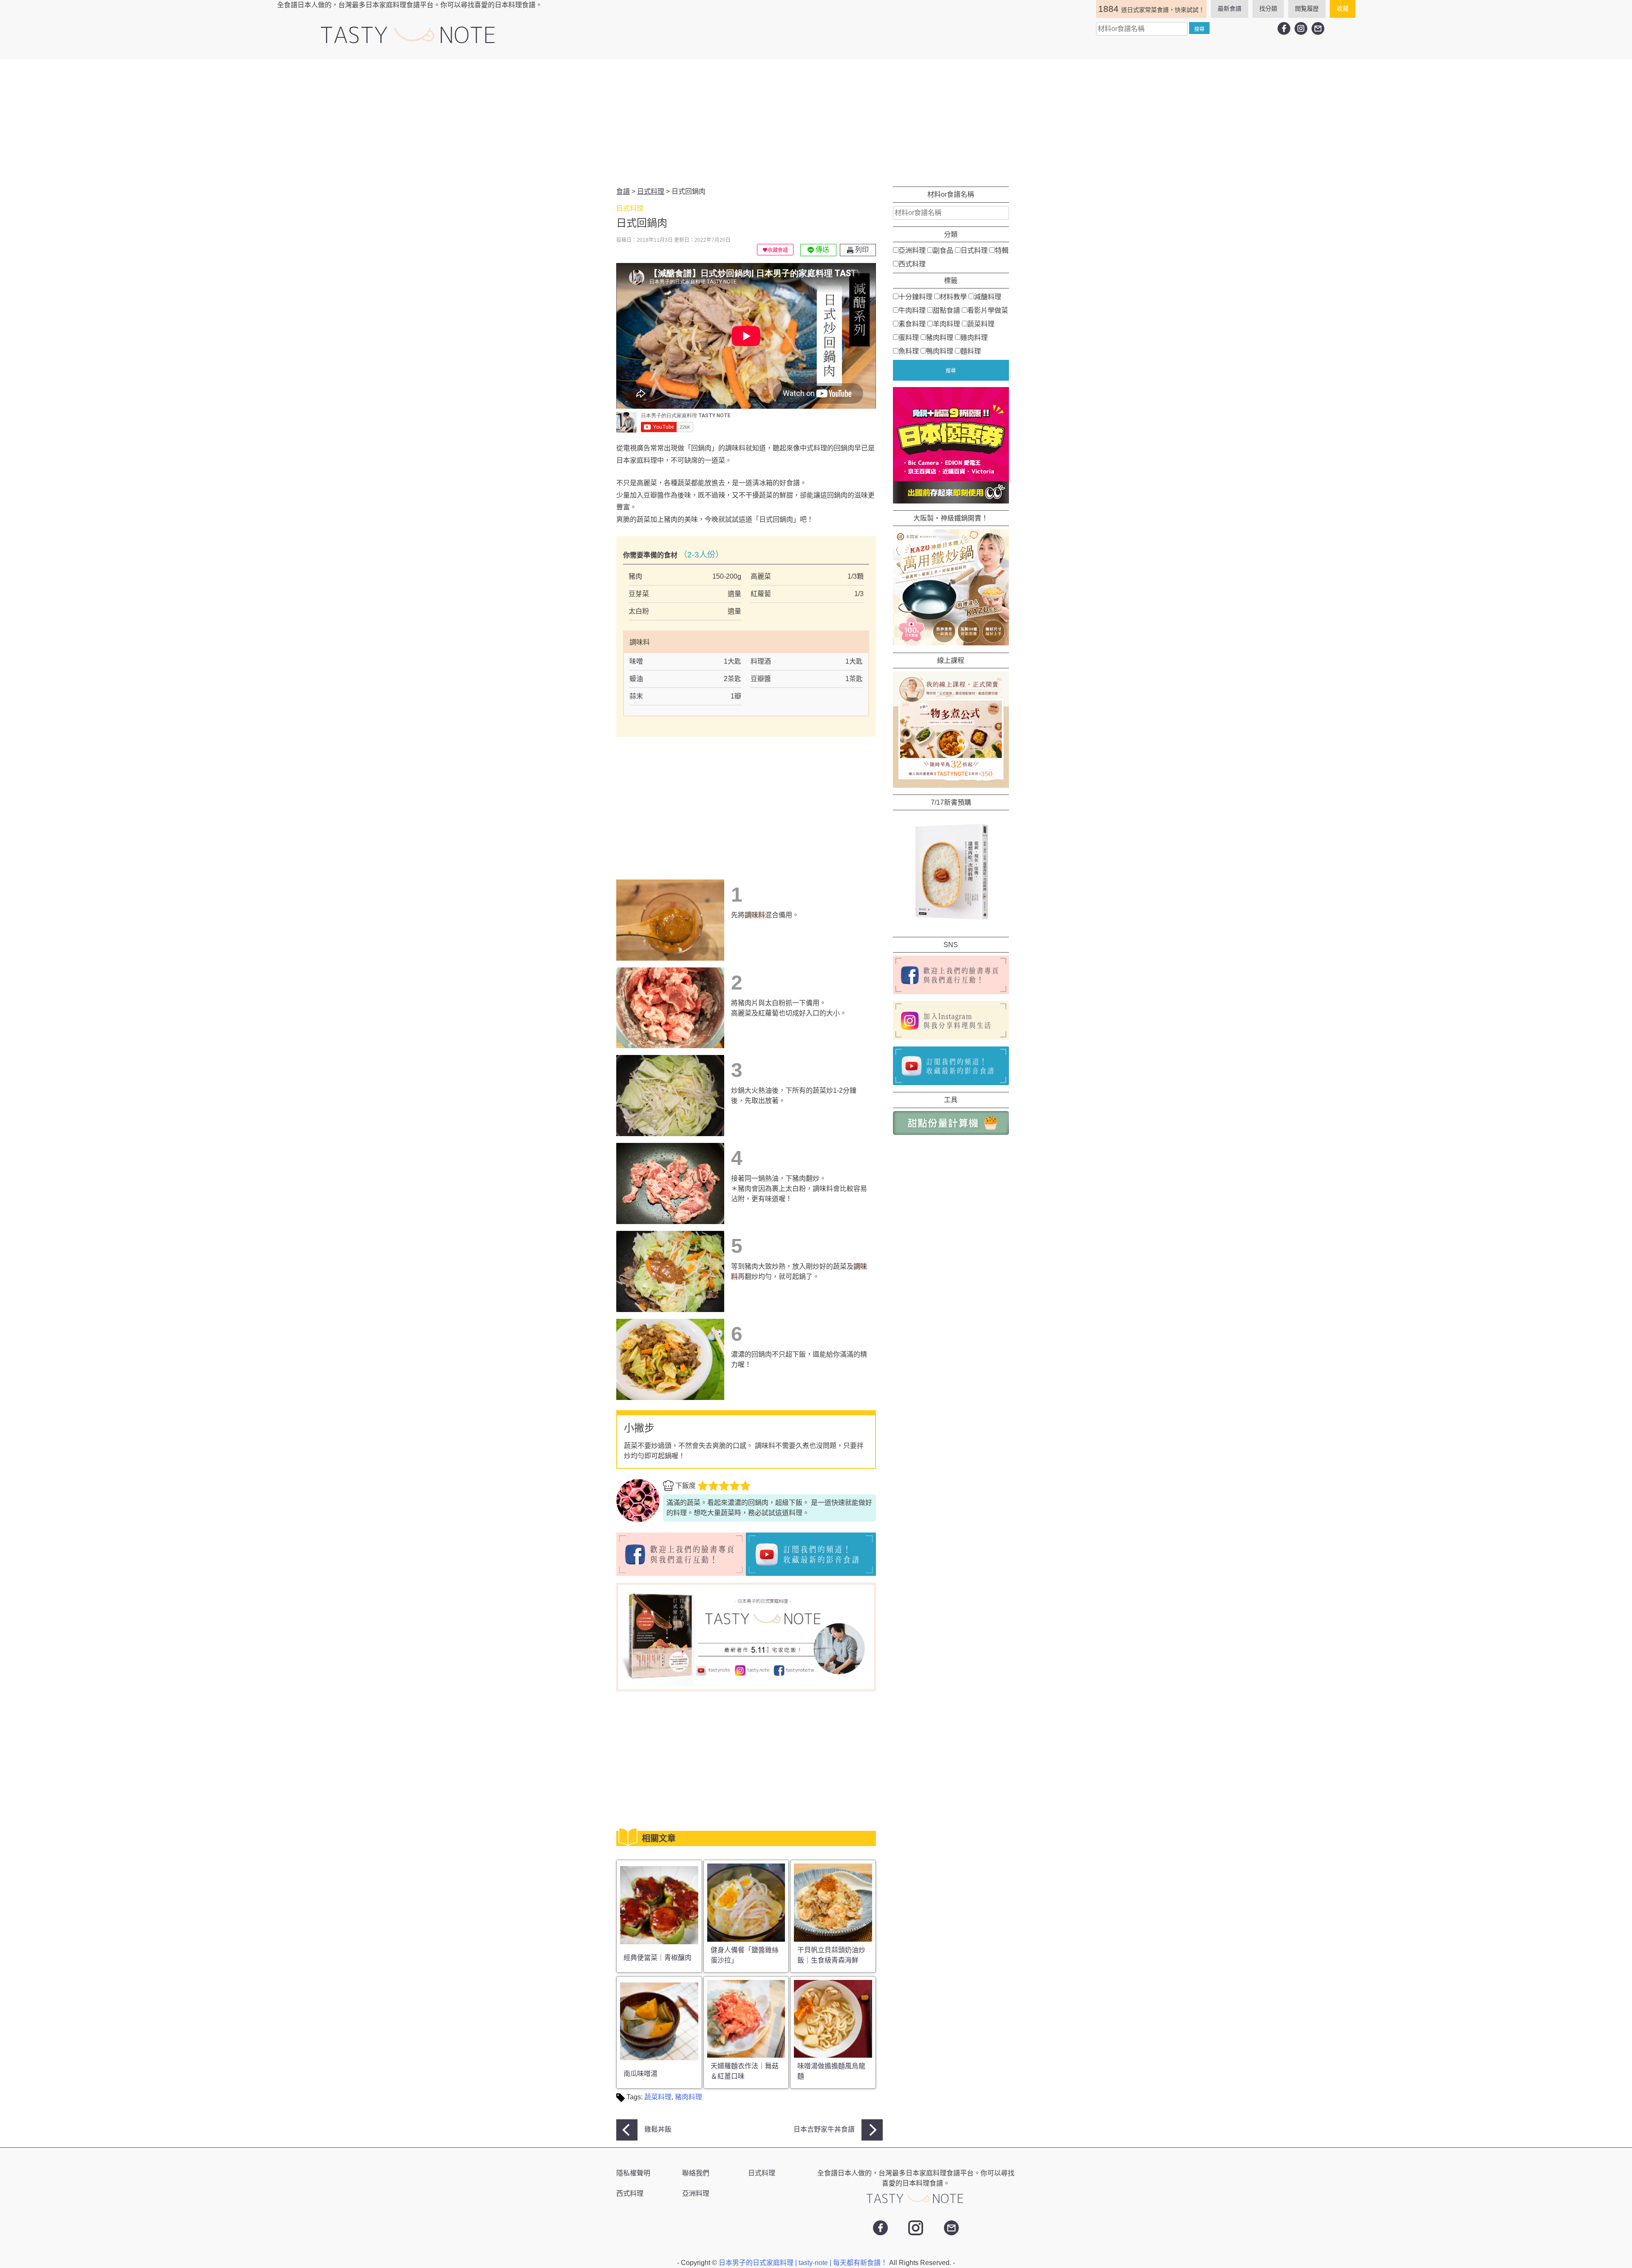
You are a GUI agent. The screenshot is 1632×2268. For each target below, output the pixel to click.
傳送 (822, 250)
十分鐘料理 (915, 296)
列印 (861, 250)
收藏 (1343, 8)
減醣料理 (988, 296)
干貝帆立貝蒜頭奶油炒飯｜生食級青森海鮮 (831, 1955)
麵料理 (971, 351)
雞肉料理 (974, 337)
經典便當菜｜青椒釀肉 (657, 1958)
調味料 (755, 915)
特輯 (1002, 250)
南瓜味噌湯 (640, 2074)
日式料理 (974, 250)
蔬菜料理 (658, 2097)
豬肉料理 (688, 2097)
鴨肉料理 (940, 351)
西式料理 (912, 264)
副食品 (943, 250)
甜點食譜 (946, 310)
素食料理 (912, 324)
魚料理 (909, 351)
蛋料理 (909, 337)
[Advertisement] (816, 123)
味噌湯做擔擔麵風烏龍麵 (831, 2071)
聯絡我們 (696, 2173)
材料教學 (953, 296)
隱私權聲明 (633, 2173)
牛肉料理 (912, 310)
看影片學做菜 (988, 310)
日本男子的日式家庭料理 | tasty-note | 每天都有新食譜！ (804, 2263)
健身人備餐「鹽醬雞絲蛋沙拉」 (745, 1955)
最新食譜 (1230, 8)
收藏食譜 (778, 250)
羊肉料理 (946, 324)
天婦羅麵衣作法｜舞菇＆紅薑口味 (745, 2071)
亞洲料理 (912, 250)
